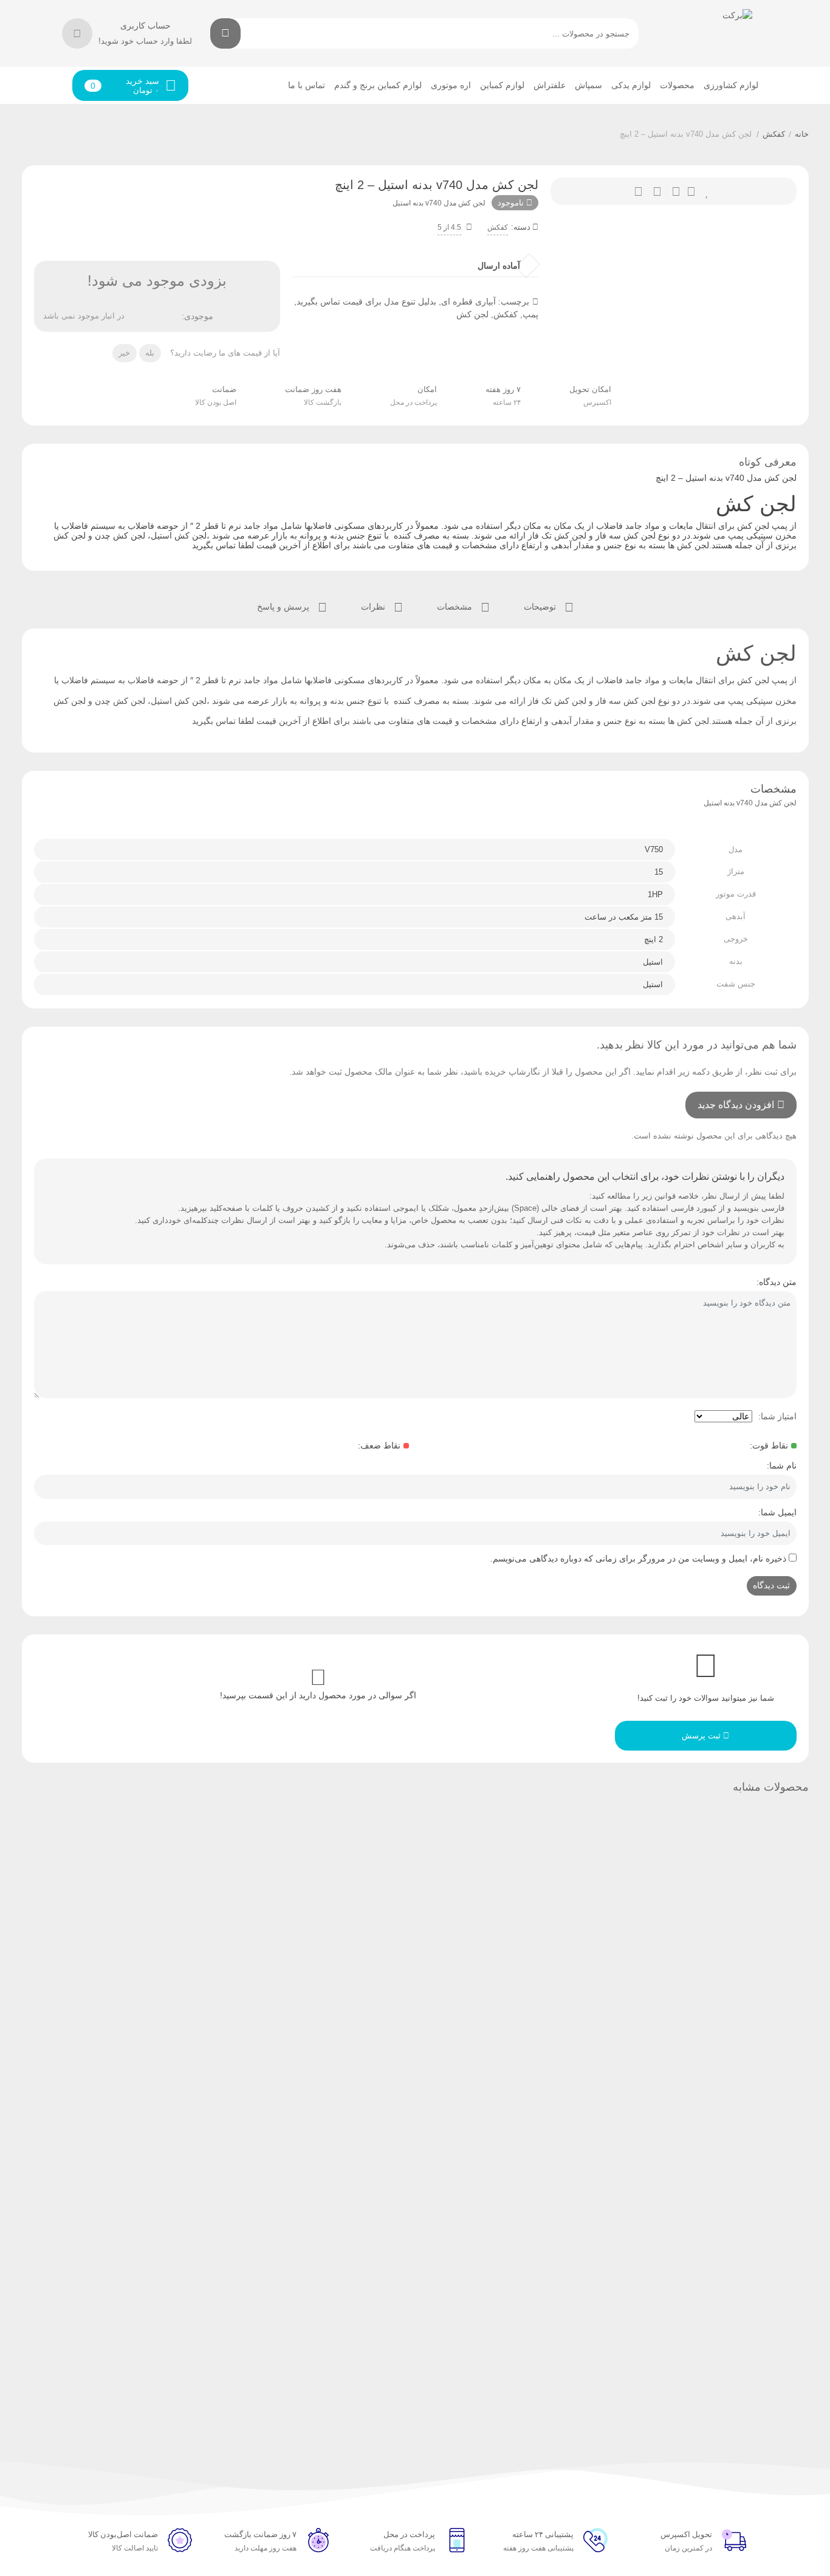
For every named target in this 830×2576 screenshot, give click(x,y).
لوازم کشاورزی (731, 85)
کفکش (774, 134)
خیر (124, 353)
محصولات (677, 85)
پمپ (530, 314)
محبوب (708, 191)
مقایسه (657, 191)
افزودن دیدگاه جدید (736, 1105)
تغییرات (638, 191)
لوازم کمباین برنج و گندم (378, 85)
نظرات (374, 607)
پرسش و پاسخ (284, 607)
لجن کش (472, 314)
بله (150, 353)
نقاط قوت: (769, 1445)
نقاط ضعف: (379, 1445)
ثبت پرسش (702, 1736)
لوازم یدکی (631, 85)
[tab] (549, 606)
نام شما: (782, 1465)
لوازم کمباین (502, 85)
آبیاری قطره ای (468, 301)
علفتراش (550, 85)
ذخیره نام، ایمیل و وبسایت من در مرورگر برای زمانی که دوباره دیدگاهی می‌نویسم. (638, 1558)
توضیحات (541, 607)
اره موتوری (451, 85)
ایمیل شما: (777, 1512)
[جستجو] (225, 33)
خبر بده (676, 191)
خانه (802, 134)
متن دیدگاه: (777, 1282)
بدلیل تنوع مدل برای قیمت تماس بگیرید (366, 301)
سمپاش (588, 85)
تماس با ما (307, 85)
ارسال (691, 191)
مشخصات (456, 607)
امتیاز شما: (777, 1416)
